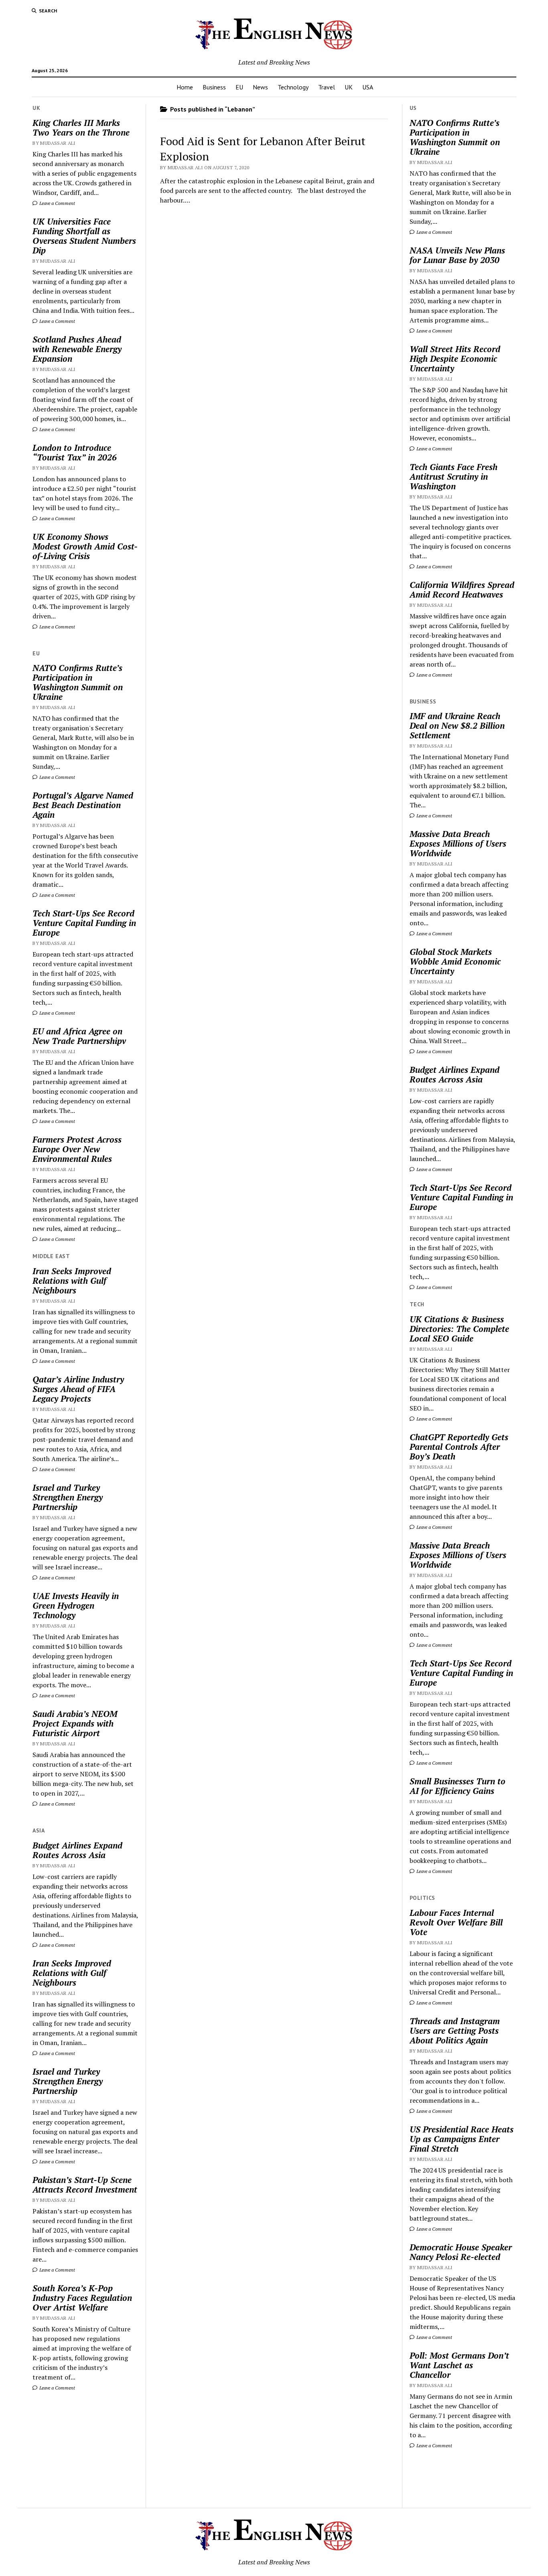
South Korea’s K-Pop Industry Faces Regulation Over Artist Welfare (82, 2298)
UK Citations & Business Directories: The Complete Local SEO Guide (459, 1329)
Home (185, 87)
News (260, 87)
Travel (327, 87)
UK (349, 87)
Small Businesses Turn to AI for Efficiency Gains (458, 1786)
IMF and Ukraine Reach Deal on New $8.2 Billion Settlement (457, 726)
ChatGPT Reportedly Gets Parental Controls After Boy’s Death (459, 1447)
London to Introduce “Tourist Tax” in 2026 (75, 452)
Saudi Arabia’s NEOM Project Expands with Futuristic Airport (75, 1723)
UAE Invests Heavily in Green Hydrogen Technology (76, 1605)
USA (368, 87)
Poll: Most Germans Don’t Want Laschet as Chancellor (459, 2365)
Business (214, 87)
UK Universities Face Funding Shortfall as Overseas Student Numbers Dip (84, 236)
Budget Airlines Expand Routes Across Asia (77, 1850)
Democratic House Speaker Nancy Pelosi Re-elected (461, 2252)
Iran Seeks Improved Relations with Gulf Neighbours (72, 1281)
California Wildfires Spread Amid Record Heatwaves (462, 590)
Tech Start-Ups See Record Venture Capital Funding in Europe (84, 923)
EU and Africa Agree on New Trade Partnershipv (79, 1036)
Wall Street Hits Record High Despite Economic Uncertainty (455, 359)
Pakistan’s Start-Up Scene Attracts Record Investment (85, 2185)
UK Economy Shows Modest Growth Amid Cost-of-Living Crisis (85, 546)
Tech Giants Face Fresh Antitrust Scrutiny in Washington (454, 476)
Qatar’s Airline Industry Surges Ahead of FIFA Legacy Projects (78, 1389)
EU (239, 87)
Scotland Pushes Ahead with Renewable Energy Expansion (77, 349)
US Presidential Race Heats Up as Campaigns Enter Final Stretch (462, 2139)
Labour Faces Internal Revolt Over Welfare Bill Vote (456, 1922)
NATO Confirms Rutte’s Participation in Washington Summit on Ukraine (78, 682)
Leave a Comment (57, 203)
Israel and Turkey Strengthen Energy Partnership (68, 1497)
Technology (293, 87)
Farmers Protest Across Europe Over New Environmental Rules (77, 1149)
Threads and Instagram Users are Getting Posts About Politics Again (455, 2031)
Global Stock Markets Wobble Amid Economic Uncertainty (455, 961)
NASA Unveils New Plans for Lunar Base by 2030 (457, 255)
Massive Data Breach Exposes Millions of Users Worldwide (458, 843)
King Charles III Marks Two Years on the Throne (81, 128)
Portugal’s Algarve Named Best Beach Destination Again (83, 805)
